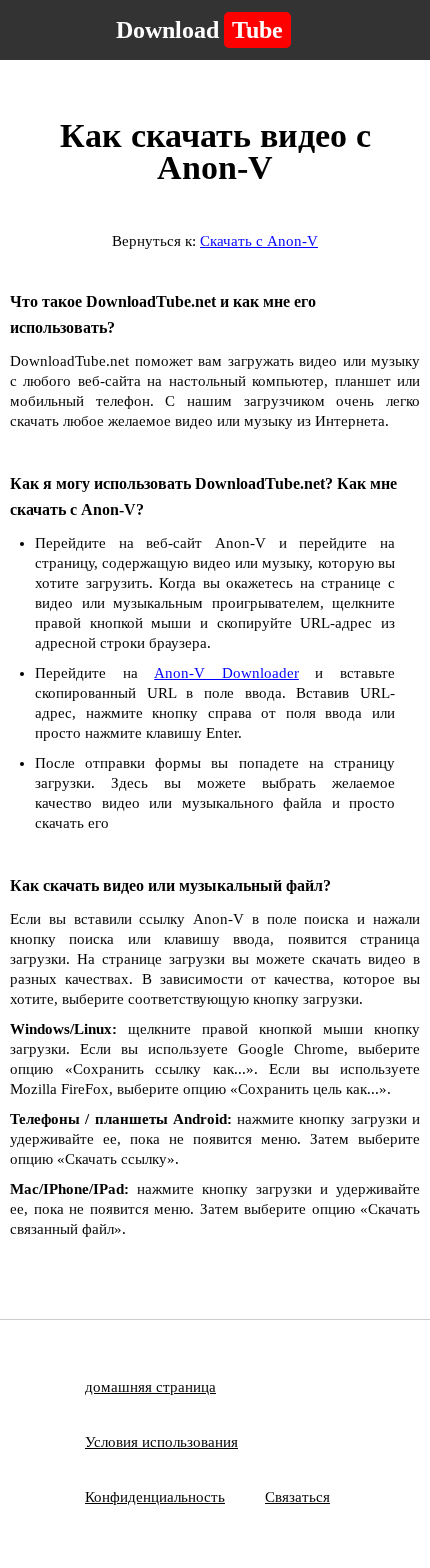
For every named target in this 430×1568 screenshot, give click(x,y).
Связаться (297, 1497)
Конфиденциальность (155, 1497)
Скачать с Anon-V (259, 241)
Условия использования (161, 1442)
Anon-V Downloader (226, 673)
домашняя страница (150, 1387)
